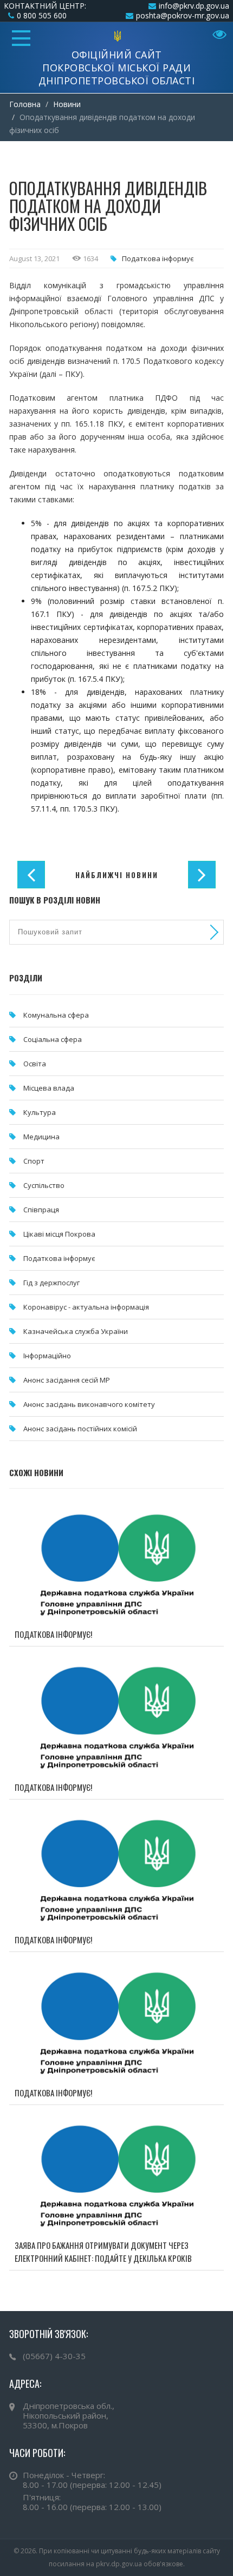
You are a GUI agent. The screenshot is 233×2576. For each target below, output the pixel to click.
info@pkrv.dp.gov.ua (194, 6)
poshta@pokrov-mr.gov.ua (183, 15)
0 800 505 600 (42, 15)
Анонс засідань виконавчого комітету (89, 1404)
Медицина (41, 1137)
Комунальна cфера (56, 1015)
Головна (25, 104)
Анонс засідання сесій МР (67, 1380)
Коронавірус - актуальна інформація (86, 1307)
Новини (67, 104)
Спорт (34, 1161)
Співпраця (41, 1210)
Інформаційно (47, 1356)
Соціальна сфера (53, 1039)
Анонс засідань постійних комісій (80, 1429)
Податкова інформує (158, 258)
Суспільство (44, 1185)
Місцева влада (49, 1088)
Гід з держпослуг (51, 1283)
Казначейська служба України (76, 1331)
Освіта (35, 1064)
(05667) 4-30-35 (54, 2356)
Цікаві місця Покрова (59, 1234)
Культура (40, 1112)
